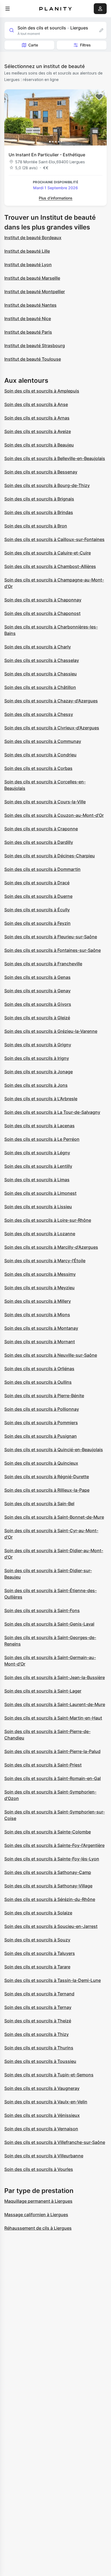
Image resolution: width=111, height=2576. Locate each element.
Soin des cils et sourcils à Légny (37, 1153)
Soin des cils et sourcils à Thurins (39, 2048)
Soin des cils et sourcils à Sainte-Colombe (48, 1832)
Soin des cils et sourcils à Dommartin (42, 869)
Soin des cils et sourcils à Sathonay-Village (48, 1886)
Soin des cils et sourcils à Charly (38, 647)
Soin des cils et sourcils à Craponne (41, 829)
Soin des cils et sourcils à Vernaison (41, 2129)
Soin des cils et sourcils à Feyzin (37, 923)
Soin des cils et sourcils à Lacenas (39, 1126)
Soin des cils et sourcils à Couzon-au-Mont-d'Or (54, 815)
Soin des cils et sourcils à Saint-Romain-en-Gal (53, 1778)
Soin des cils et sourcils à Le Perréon (42, 1139)
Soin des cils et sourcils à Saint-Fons (42, 1610)
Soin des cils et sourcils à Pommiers (41, 1423)
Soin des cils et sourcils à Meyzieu (39, 1288)
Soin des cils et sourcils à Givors (38, 1004)
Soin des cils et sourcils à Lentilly (38, 1166)
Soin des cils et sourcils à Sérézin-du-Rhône (50, 1899)
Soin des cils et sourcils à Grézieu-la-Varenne (51, 1031)
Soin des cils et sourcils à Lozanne (40, 1234)
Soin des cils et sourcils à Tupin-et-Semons (49, 2075)
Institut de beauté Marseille (32, 278)
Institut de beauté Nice (28, 319)
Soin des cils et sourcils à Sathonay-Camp (48, 1872)
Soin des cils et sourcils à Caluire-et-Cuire (48, 553)
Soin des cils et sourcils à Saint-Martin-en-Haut (53, 1718)
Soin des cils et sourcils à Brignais (39, 499)
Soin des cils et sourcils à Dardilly (39, 842)
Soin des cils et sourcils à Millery (38, 1301)
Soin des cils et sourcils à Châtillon (40, 687)
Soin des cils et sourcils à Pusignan (41, 1436)
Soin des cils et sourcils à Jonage (39, 1072)
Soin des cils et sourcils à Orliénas (39, 1369)
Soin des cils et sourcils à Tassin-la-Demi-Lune (53, 1980)
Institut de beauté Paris (28, 332)
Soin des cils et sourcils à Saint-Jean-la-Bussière (55, 1677)
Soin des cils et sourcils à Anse (36, 404)
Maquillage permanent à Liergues (38, 2201)
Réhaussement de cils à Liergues (38, 2228)
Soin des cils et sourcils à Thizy (37, 2034)
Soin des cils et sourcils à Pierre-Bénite (44, 1396)
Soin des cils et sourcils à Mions (37, 1315)
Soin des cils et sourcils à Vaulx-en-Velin (46, 2102)
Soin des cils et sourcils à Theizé (38, 2021)
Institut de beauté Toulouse (33, 359)
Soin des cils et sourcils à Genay (37, 991)
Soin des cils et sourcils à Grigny (38, 1045)
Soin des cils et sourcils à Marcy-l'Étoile (45, 1261)
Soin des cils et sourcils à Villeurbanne (44, 2156)
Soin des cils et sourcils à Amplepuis (42, 391)
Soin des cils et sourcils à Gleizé (37, 1018)
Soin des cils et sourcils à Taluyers (40, 1953)
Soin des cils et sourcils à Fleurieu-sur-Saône (51, 937)
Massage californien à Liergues (36, 2215)
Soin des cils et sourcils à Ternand (39, 1994)
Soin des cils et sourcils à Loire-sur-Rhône (48, 1220)
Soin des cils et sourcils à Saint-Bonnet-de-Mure (54, 1517)
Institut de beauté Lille (27, 251)
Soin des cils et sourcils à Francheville (43, 964)
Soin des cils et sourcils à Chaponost (42, 613)
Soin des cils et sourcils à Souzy (37, 1940)
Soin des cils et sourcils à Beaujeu (39, 445)
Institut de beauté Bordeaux (33, 238)
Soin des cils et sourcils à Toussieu (40, 2061)
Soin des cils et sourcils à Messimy (40, 1274)
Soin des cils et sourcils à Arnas (37, 418)
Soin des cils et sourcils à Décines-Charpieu (50, 856)
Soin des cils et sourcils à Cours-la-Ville (45, 802)
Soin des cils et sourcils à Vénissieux (42, 2115)
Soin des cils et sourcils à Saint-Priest (43, 1765)
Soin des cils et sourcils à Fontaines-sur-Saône (53, 950)
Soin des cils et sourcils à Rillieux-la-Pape (47, 1490)
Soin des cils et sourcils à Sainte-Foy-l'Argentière (54, 1845)
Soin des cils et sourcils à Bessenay (41, 472)
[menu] (8, 9)
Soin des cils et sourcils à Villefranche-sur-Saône (55, 2142)
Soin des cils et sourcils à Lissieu (38, 1207)
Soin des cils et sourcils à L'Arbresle (41, 1099)
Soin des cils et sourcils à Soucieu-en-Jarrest (51, 1926)
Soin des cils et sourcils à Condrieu (40, 755)
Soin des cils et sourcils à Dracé (37, 883)
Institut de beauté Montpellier (35, 292)
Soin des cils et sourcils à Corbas (38, 768)
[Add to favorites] (99, 97)
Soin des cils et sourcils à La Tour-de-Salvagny (52, 1112)
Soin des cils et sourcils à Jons (36, 1085)
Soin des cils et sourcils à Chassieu (41, 674)
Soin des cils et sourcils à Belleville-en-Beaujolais (55, 458)
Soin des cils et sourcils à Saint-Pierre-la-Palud (52, 1751)
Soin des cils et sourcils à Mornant (40, 1342)
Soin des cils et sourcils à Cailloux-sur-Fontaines (54, 539)
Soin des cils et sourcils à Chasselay (42, 660)
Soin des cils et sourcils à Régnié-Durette (47, 1477)
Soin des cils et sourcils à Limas (37, 1180)
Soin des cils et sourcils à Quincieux (41, 1463)
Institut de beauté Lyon (28, 265)
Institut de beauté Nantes (30, 305)
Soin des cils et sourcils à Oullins (38, 1382)
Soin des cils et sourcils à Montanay (41, 1328)
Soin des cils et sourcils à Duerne (38, 896)
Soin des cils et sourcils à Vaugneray (42, 2088)
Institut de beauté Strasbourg (35, 346)
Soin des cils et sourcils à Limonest (40, 1193)
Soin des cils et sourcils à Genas (37, 977)
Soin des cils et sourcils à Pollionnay (42, 1409)
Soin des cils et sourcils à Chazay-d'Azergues (51, 701)
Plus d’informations (56, 198)
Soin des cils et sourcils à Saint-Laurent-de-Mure (55, 1704)
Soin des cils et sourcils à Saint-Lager (43, 1691)
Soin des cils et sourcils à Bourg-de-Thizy (47, 485)
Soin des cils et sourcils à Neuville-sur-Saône (51, 1355)
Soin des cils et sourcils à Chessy (39, 714)
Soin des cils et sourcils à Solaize (38, 1913)
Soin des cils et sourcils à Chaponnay (43, 600)
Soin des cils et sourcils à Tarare (37, 1967)
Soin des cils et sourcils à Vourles (39, 2169)
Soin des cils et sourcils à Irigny (37, 1058)
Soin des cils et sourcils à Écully (37, 910)
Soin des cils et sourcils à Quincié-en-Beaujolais (54, 1450)
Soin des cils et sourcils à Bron (36, 526)
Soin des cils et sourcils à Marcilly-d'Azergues (51, 1247)
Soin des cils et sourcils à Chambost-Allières (50, 566)
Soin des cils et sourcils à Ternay (38, 2007)
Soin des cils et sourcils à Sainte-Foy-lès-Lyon (52, 1859)
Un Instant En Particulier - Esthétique (47, 155)
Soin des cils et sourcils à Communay (43, 741)
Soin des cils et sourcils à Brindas (39, 512)
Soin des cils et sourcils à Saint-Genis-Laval (49, 1624)
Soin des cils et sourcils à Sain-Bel (39, 1504)
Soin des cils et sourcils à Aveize (38, 431)
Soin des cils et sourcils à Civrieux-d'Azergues (52, 728)
